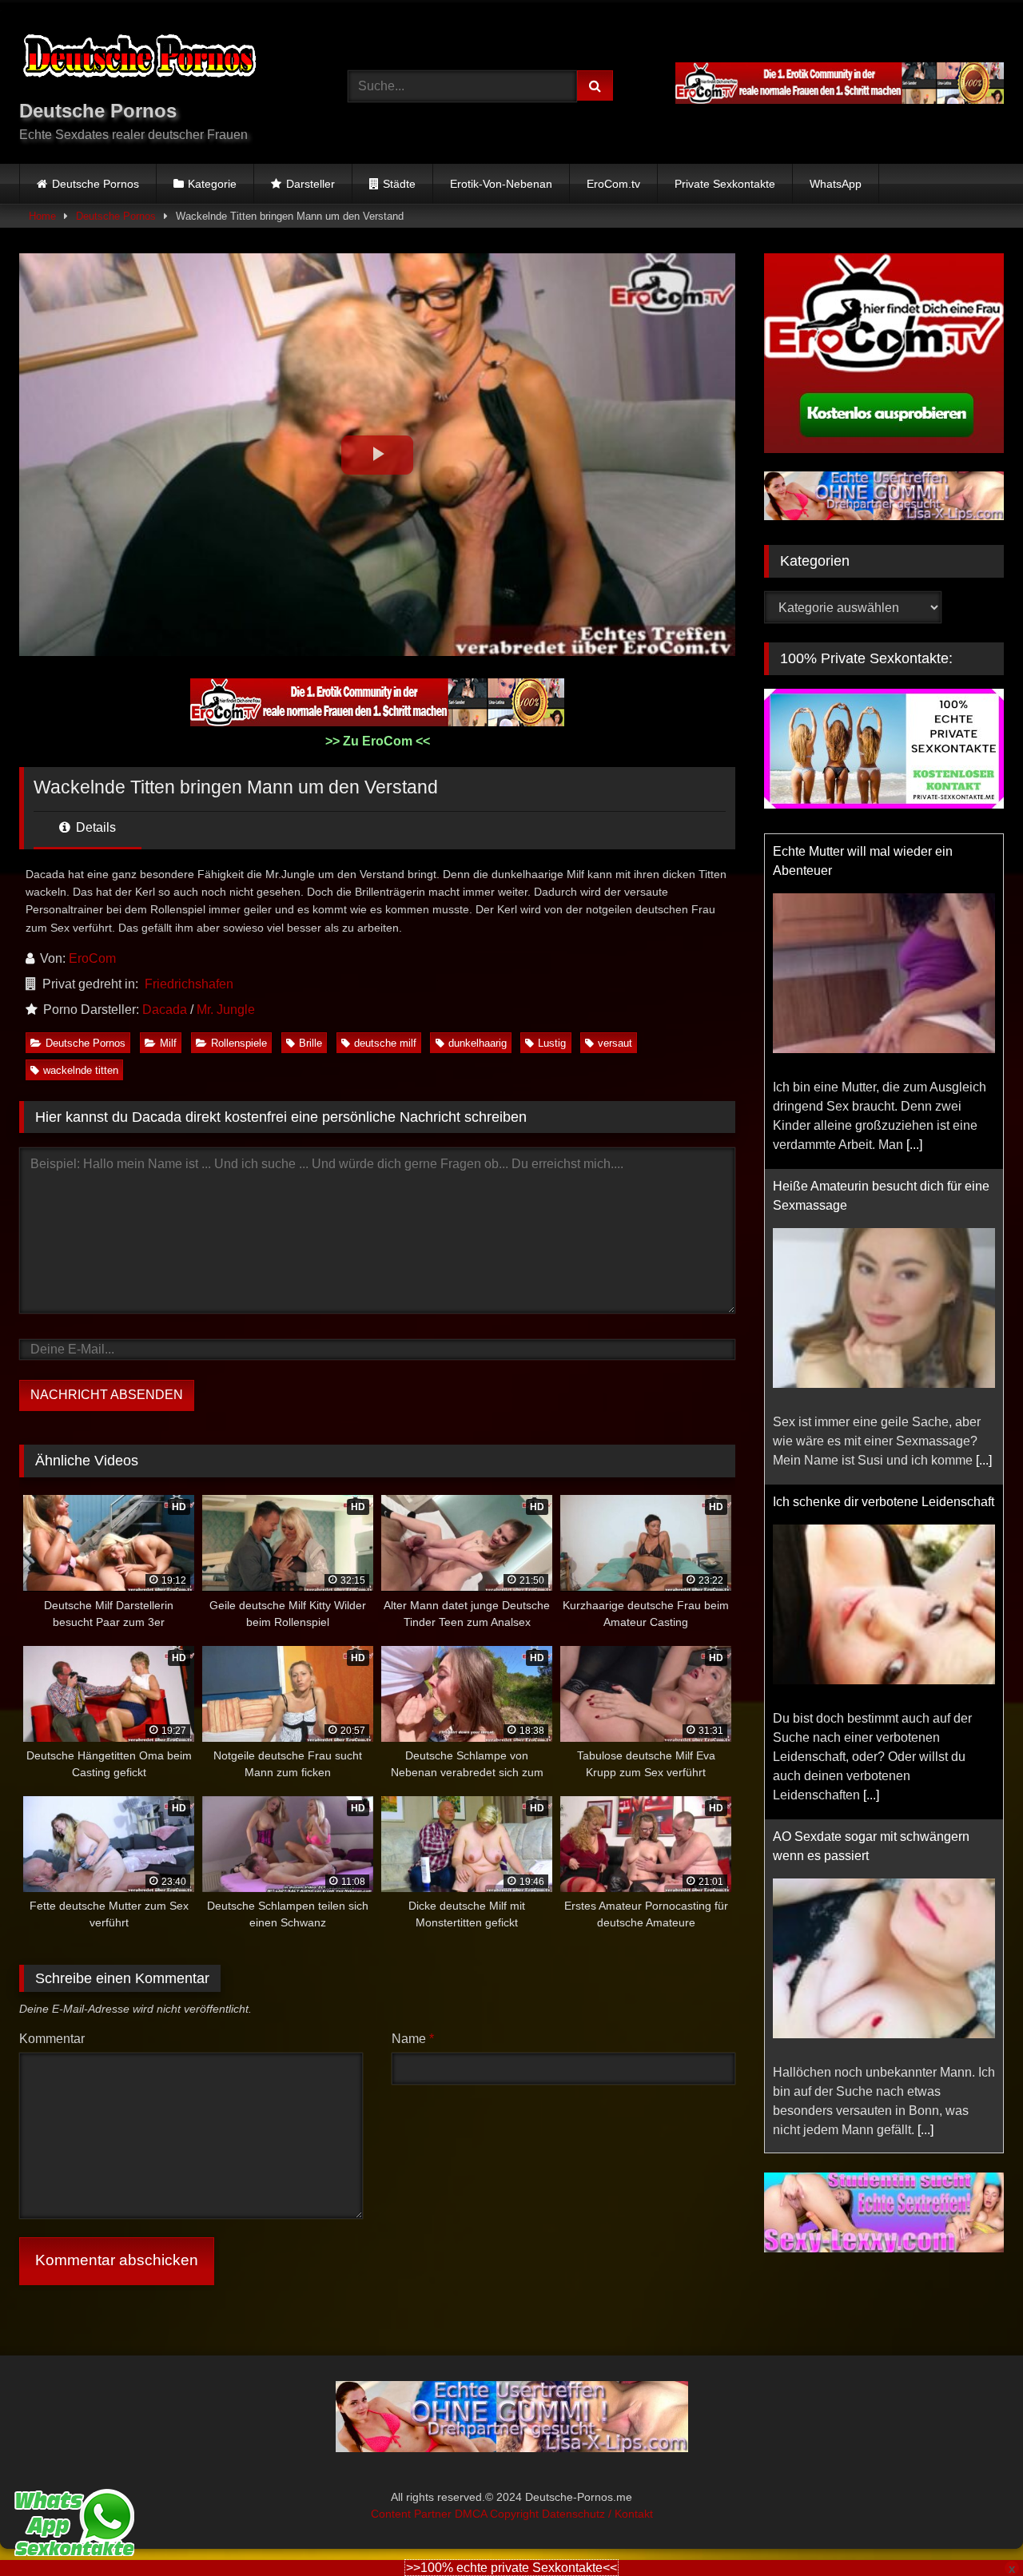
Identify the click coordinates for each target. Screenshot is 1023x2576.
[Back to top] (973, 2528)
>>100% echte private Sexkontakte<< (511, 2568)
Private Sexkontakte (725, 184)
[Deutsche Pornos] (139, 59)
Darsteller (310, 184)
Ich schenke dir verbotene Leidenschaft (884, 1502)
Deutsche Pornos (96, 184)
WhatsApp (836, 184)
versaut (615, 1043)
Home (42, 216)
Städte (399, 184)
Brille (310, 1043)
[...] (914, 1145)
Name (413, 2039)
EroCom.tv (613, 184)
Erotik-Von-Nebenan (501, 184)
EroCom (92, 958)
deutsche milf (385, 1043)
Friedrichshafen (189, 984)
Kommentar (52, 2039)
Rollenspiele (239, 1043)
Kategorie (212, 184)
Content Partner (413, 2514)
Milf (168, 1043)
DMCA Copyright (498, 2514)
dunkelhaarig (478, 1043)
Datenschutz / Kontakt (597, 2514)
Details (94, 827)
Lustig (552, 1043)
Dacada (165, 1010)
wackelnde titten (81, 1070)
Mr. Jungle (226, 1010)
